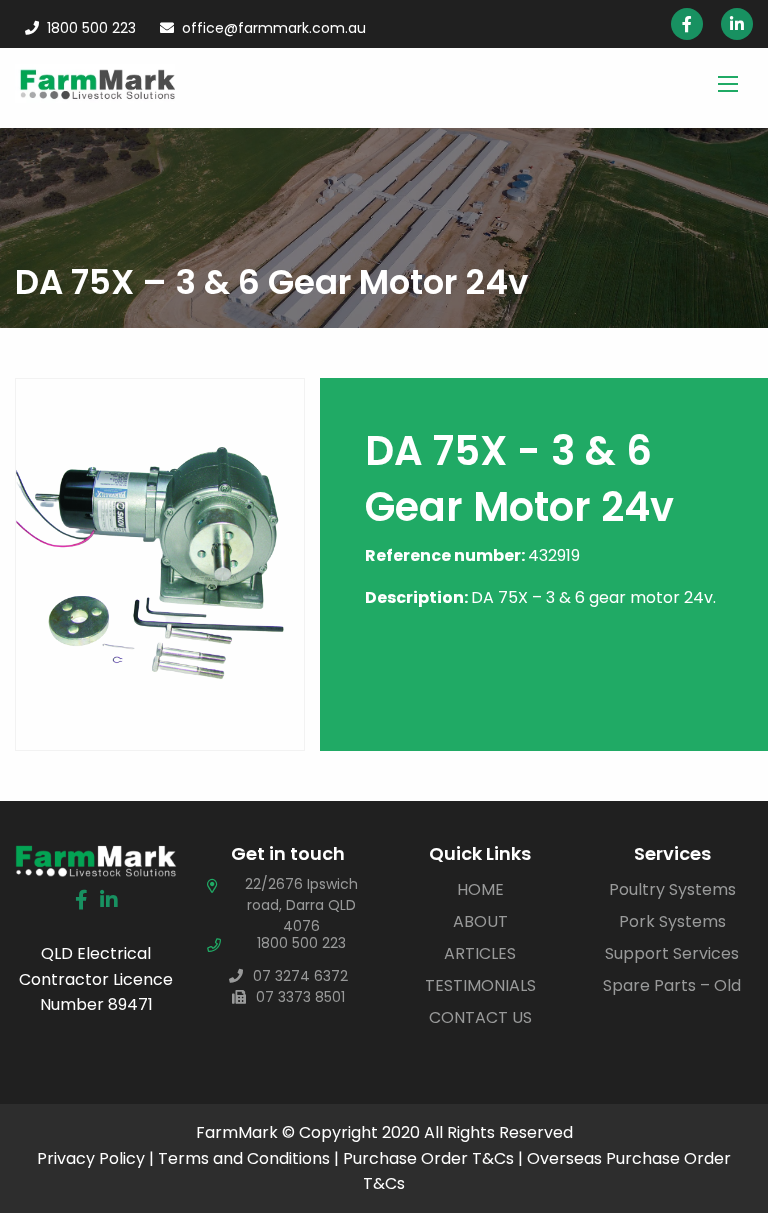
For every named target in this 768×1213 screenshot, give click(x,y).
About (480, 921)
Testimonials (480, 985)
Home (480, 889)
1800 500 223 (91, 28)
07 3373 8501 (300, 997)
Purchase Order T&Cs (428, 1158)
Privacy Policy (91, 1158)
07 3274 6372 (300, 976)
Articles (480, 953)
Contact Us (480, 1017)
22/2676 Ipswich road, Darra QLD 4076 (301, 905)
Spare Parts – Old (672, 985)
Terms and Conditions (244, 1158)
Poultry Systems (672, 889)
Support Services (672, 953)
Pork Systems (672, 921)
